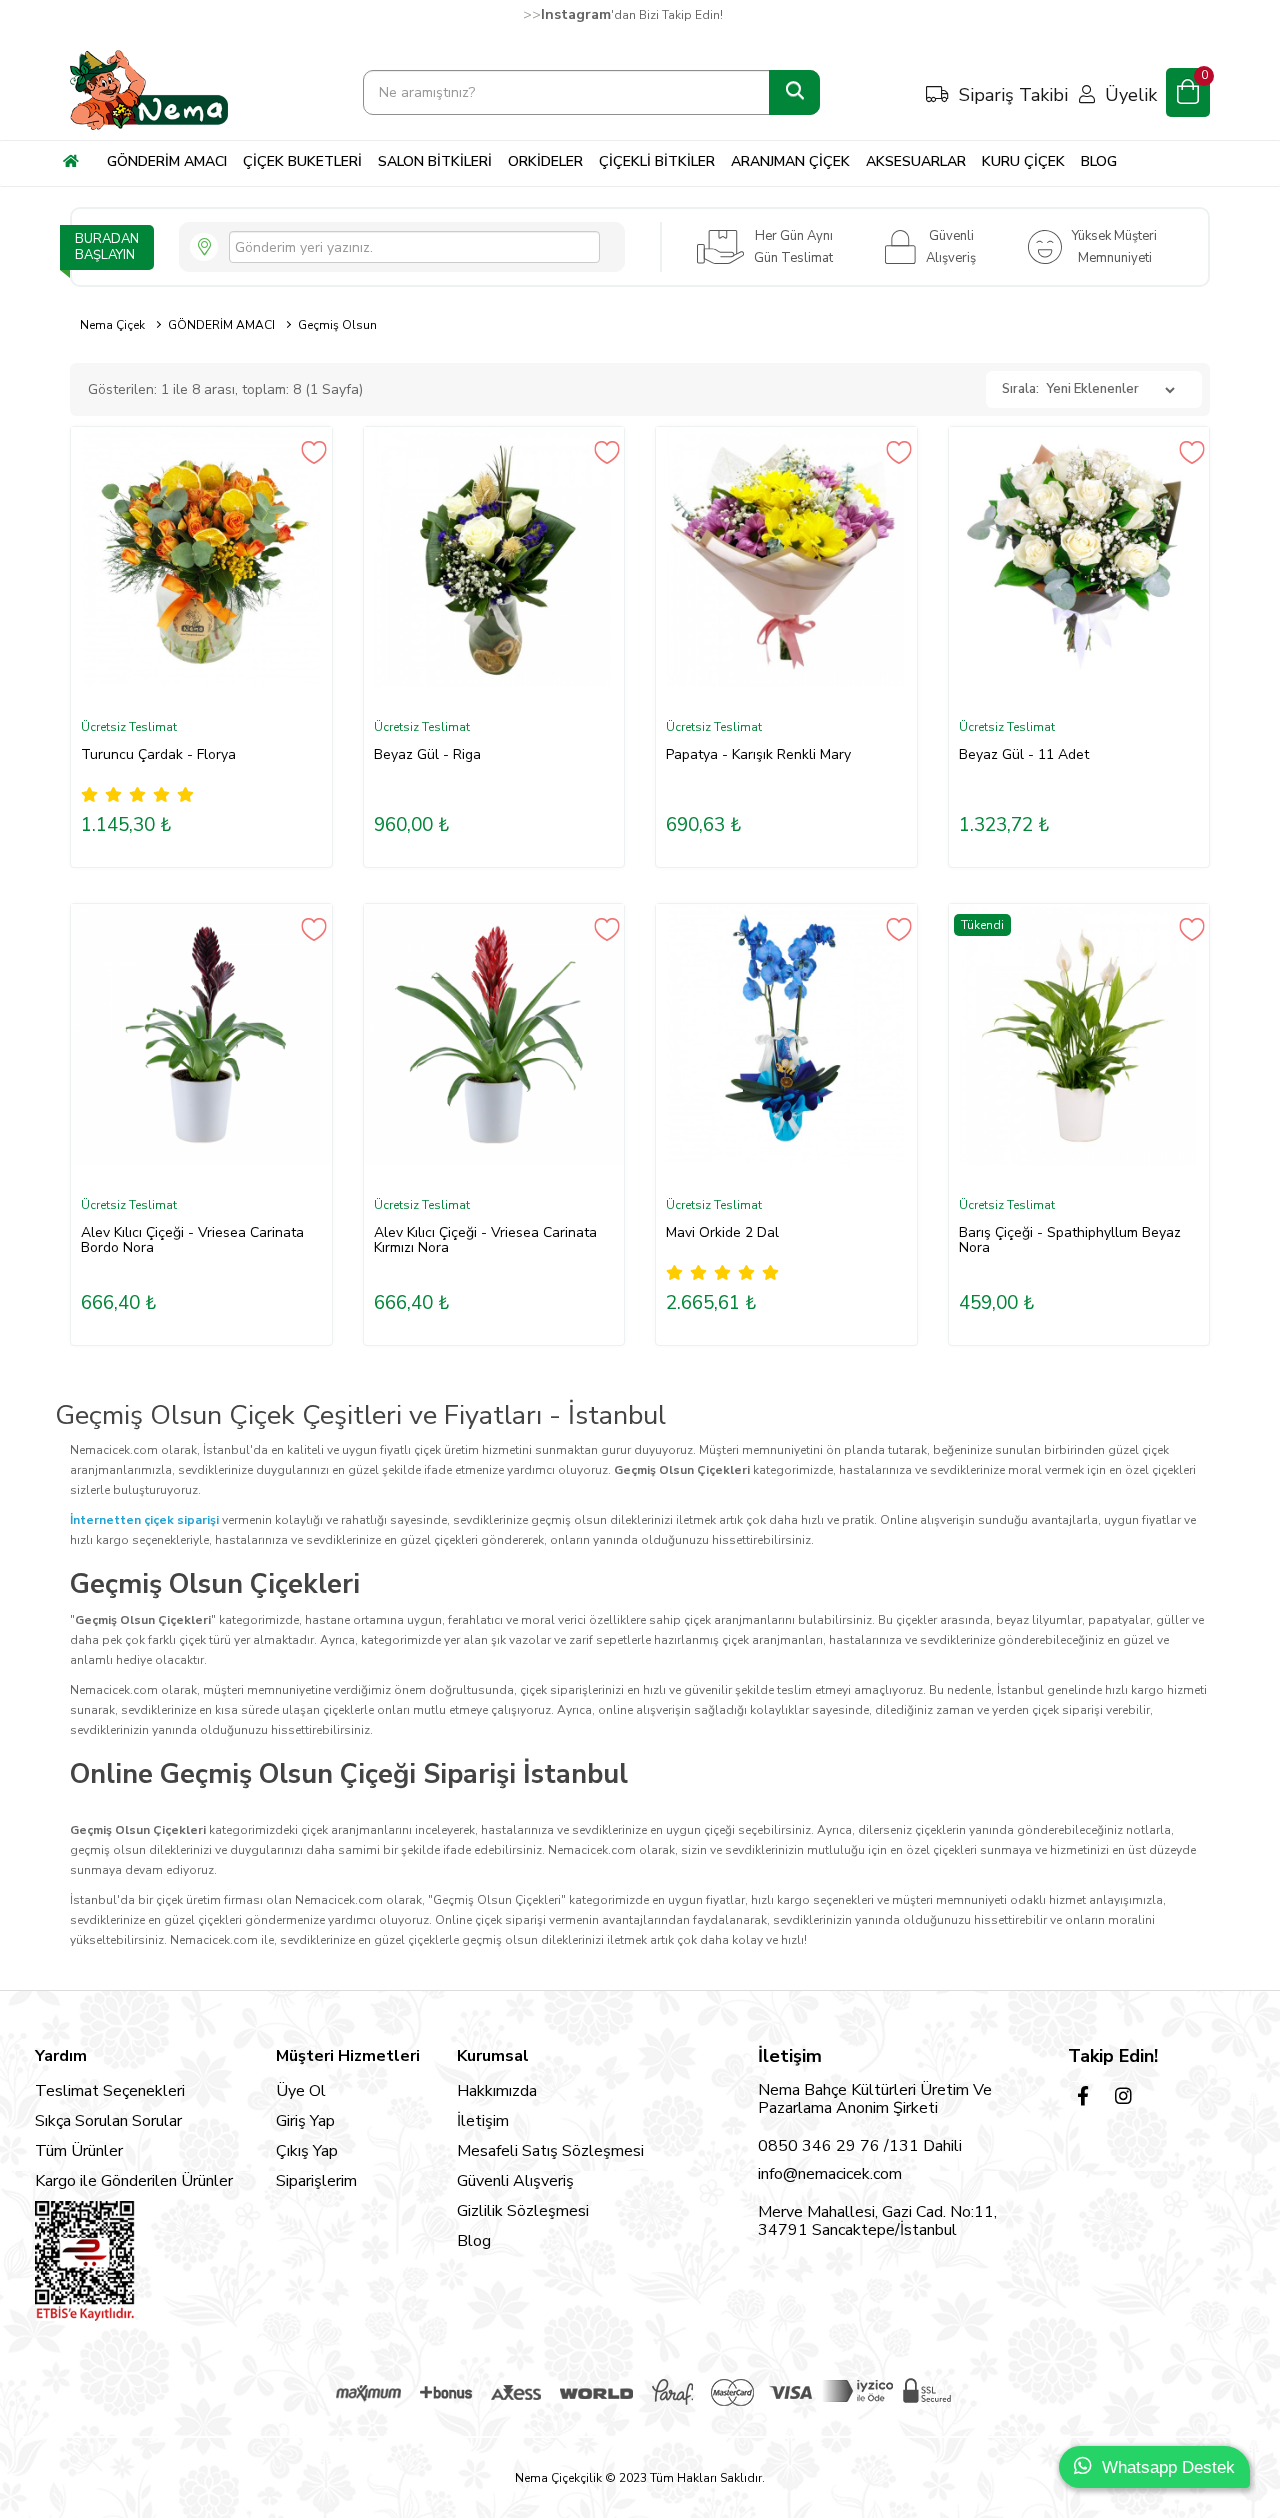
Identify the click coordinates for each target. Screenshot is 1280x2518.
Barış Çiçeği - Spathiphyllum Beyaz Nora (1070, 1240)
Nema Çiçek (112, 325)
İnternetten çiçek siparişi (144, 1520)
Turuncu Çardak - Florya (158, 754)
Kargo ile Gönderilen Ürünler (134, 2181)
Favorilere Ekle (314, 452)
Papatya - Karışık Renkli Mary (758, 754)
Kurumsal (493, 2056)
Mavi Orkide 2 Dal (722, 1232)
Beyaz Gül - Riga (427, 754)
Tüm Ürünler (79, 2151)
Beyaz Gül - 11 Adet (1024, 754)
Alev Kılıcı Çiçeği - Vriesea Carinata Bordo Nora (192, 1240)
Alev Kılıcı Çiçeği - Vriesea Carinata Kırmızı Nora (485, 1240)
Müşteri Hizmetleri (348, 2056)
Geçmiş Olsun (337, 325)
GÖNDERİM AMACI (221, 325)
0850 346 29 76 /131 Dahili (860, 2146)
